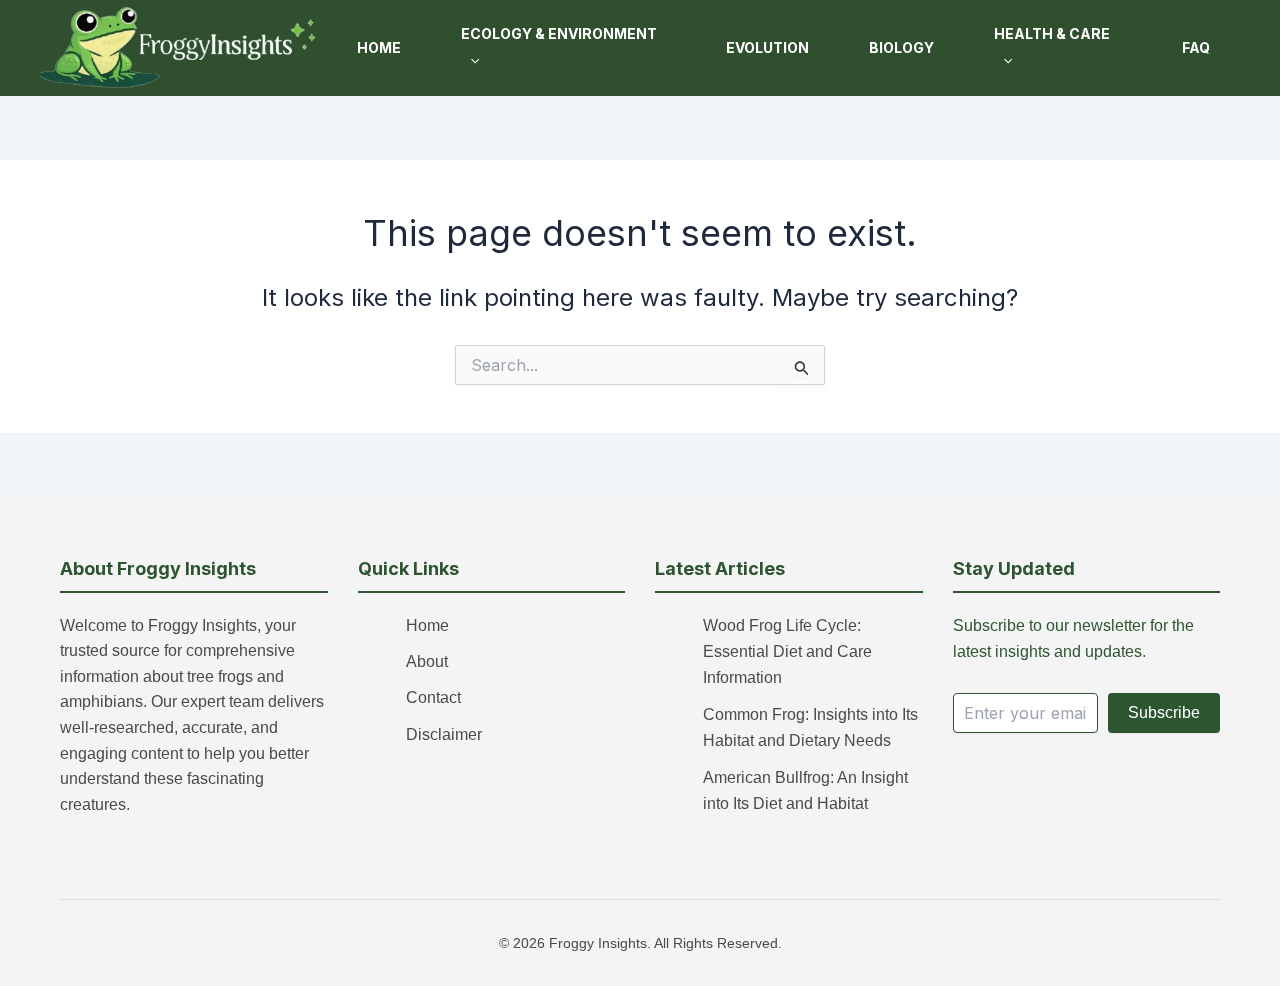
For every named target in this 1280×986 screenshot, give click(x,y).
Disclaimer (444, 734)
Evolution (767, 47)
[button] (470, 60)
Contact (433, 697)
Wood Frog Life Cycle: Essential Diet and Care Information (787, 652)
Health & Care (1052, 33)
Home (379, 47)
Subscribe (1164, 712)
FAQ (1196, 47)
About (427, 661)
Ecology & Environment (559, 33)
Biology (901, 47)
